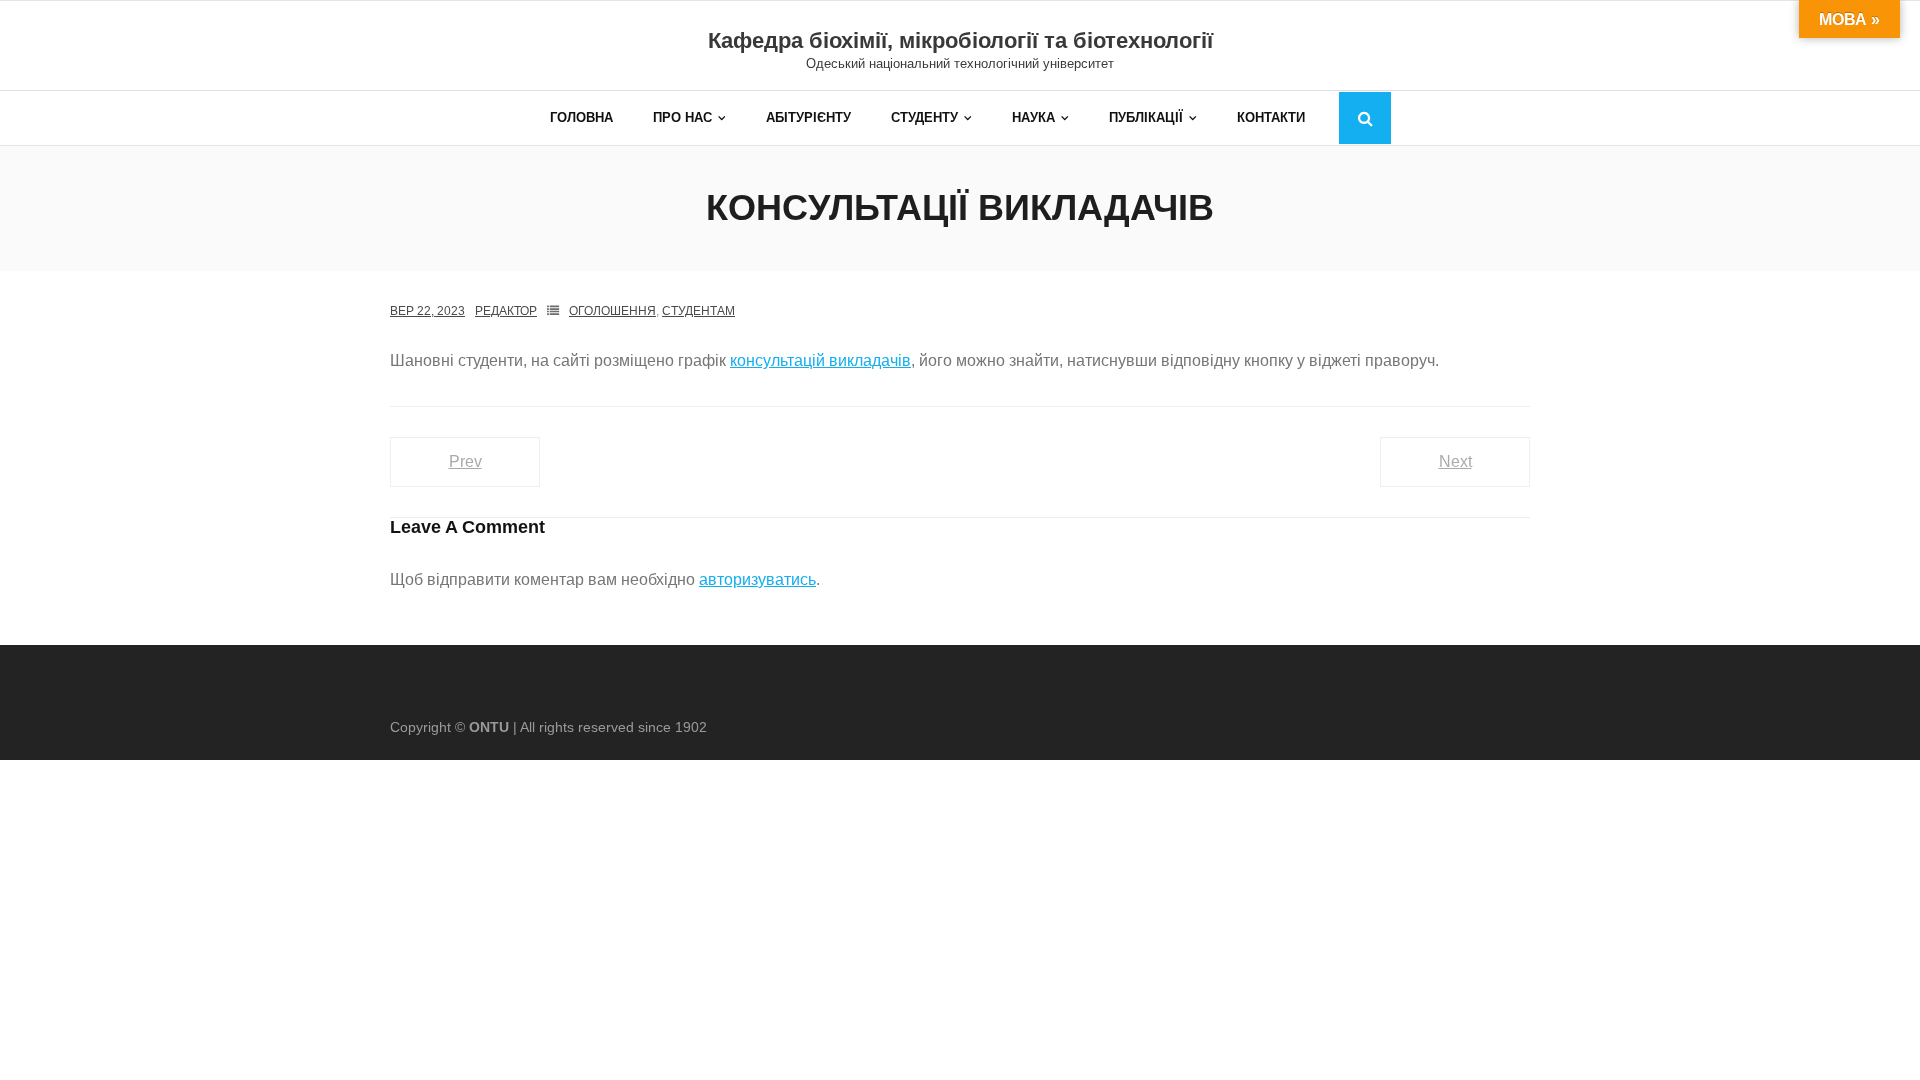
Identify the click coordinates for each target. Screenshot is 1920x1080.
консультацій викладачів (820, 360)
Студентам (698, 311)
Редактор (506, 311)
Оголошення (612, 311)
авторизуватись (757, 579)
